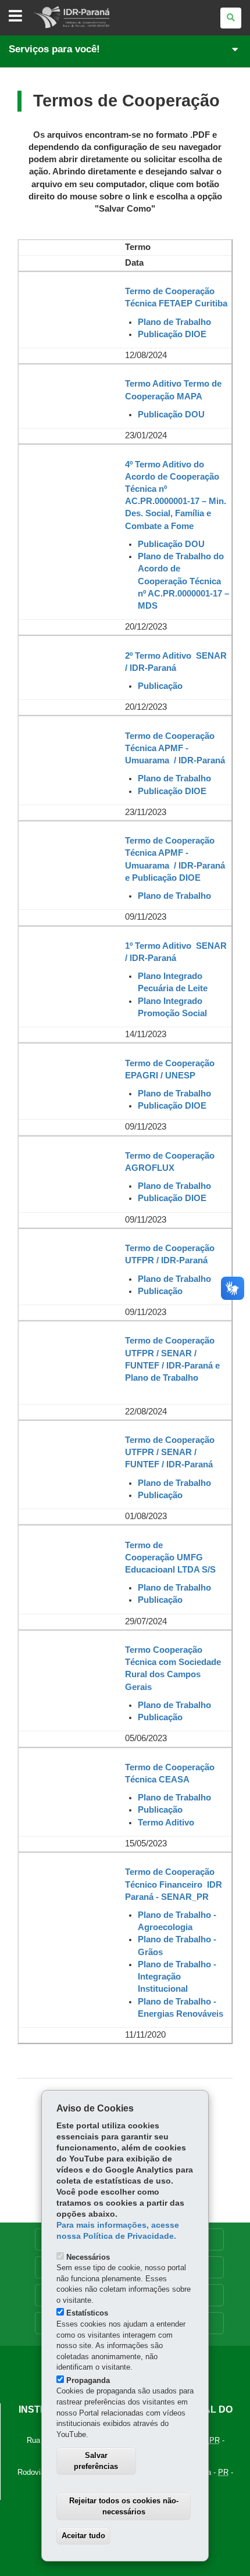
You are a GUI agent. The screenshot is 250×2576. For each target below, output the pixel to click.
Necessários (88, 2257)
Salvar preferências (96, 2461)
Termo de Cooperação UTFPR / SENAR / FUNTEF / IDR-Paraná (170, 1452)
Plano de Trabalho (174, 1483)
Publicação (160, 1717)
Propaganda (88, 2380)
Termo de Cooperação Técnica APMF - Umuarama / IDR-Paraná (175, 748)
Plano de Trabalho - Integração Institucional (177, 1977)
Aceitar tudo (83, 2536)
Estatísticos (87, 2313)
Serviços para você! (54, 49)
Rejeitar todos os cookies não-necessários (124, 2506)
